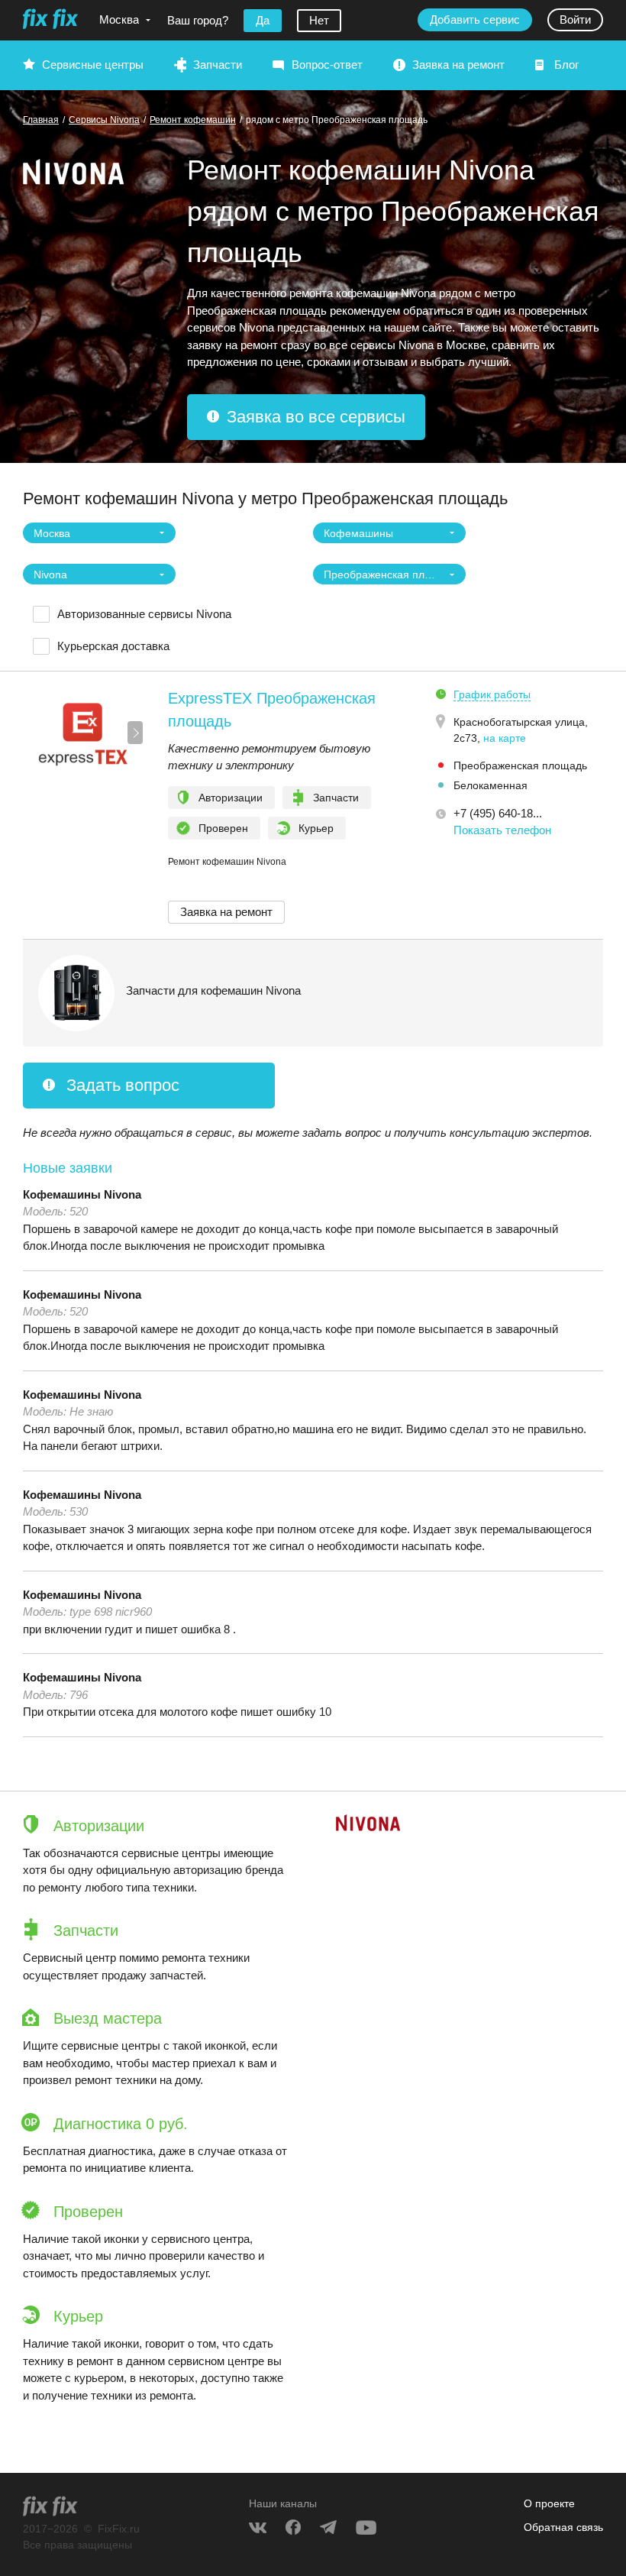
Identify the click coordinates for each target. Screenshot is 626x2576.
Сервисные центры (93, 65)
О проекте (549, 2503)
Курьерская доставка (113, 646)
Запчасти (218, 65)
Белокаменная (490, 785)
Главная (41, 120)
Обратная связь (563, 2527)
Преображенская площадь (520, 765)
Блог (566, 65)
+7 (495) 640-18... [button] (498, 813)
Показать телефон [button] (502, 830)
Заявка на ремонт (458, 65)
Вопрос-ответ (327, 65)
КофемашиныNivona (82, 1194)
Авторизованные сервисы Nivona (144, 614)
